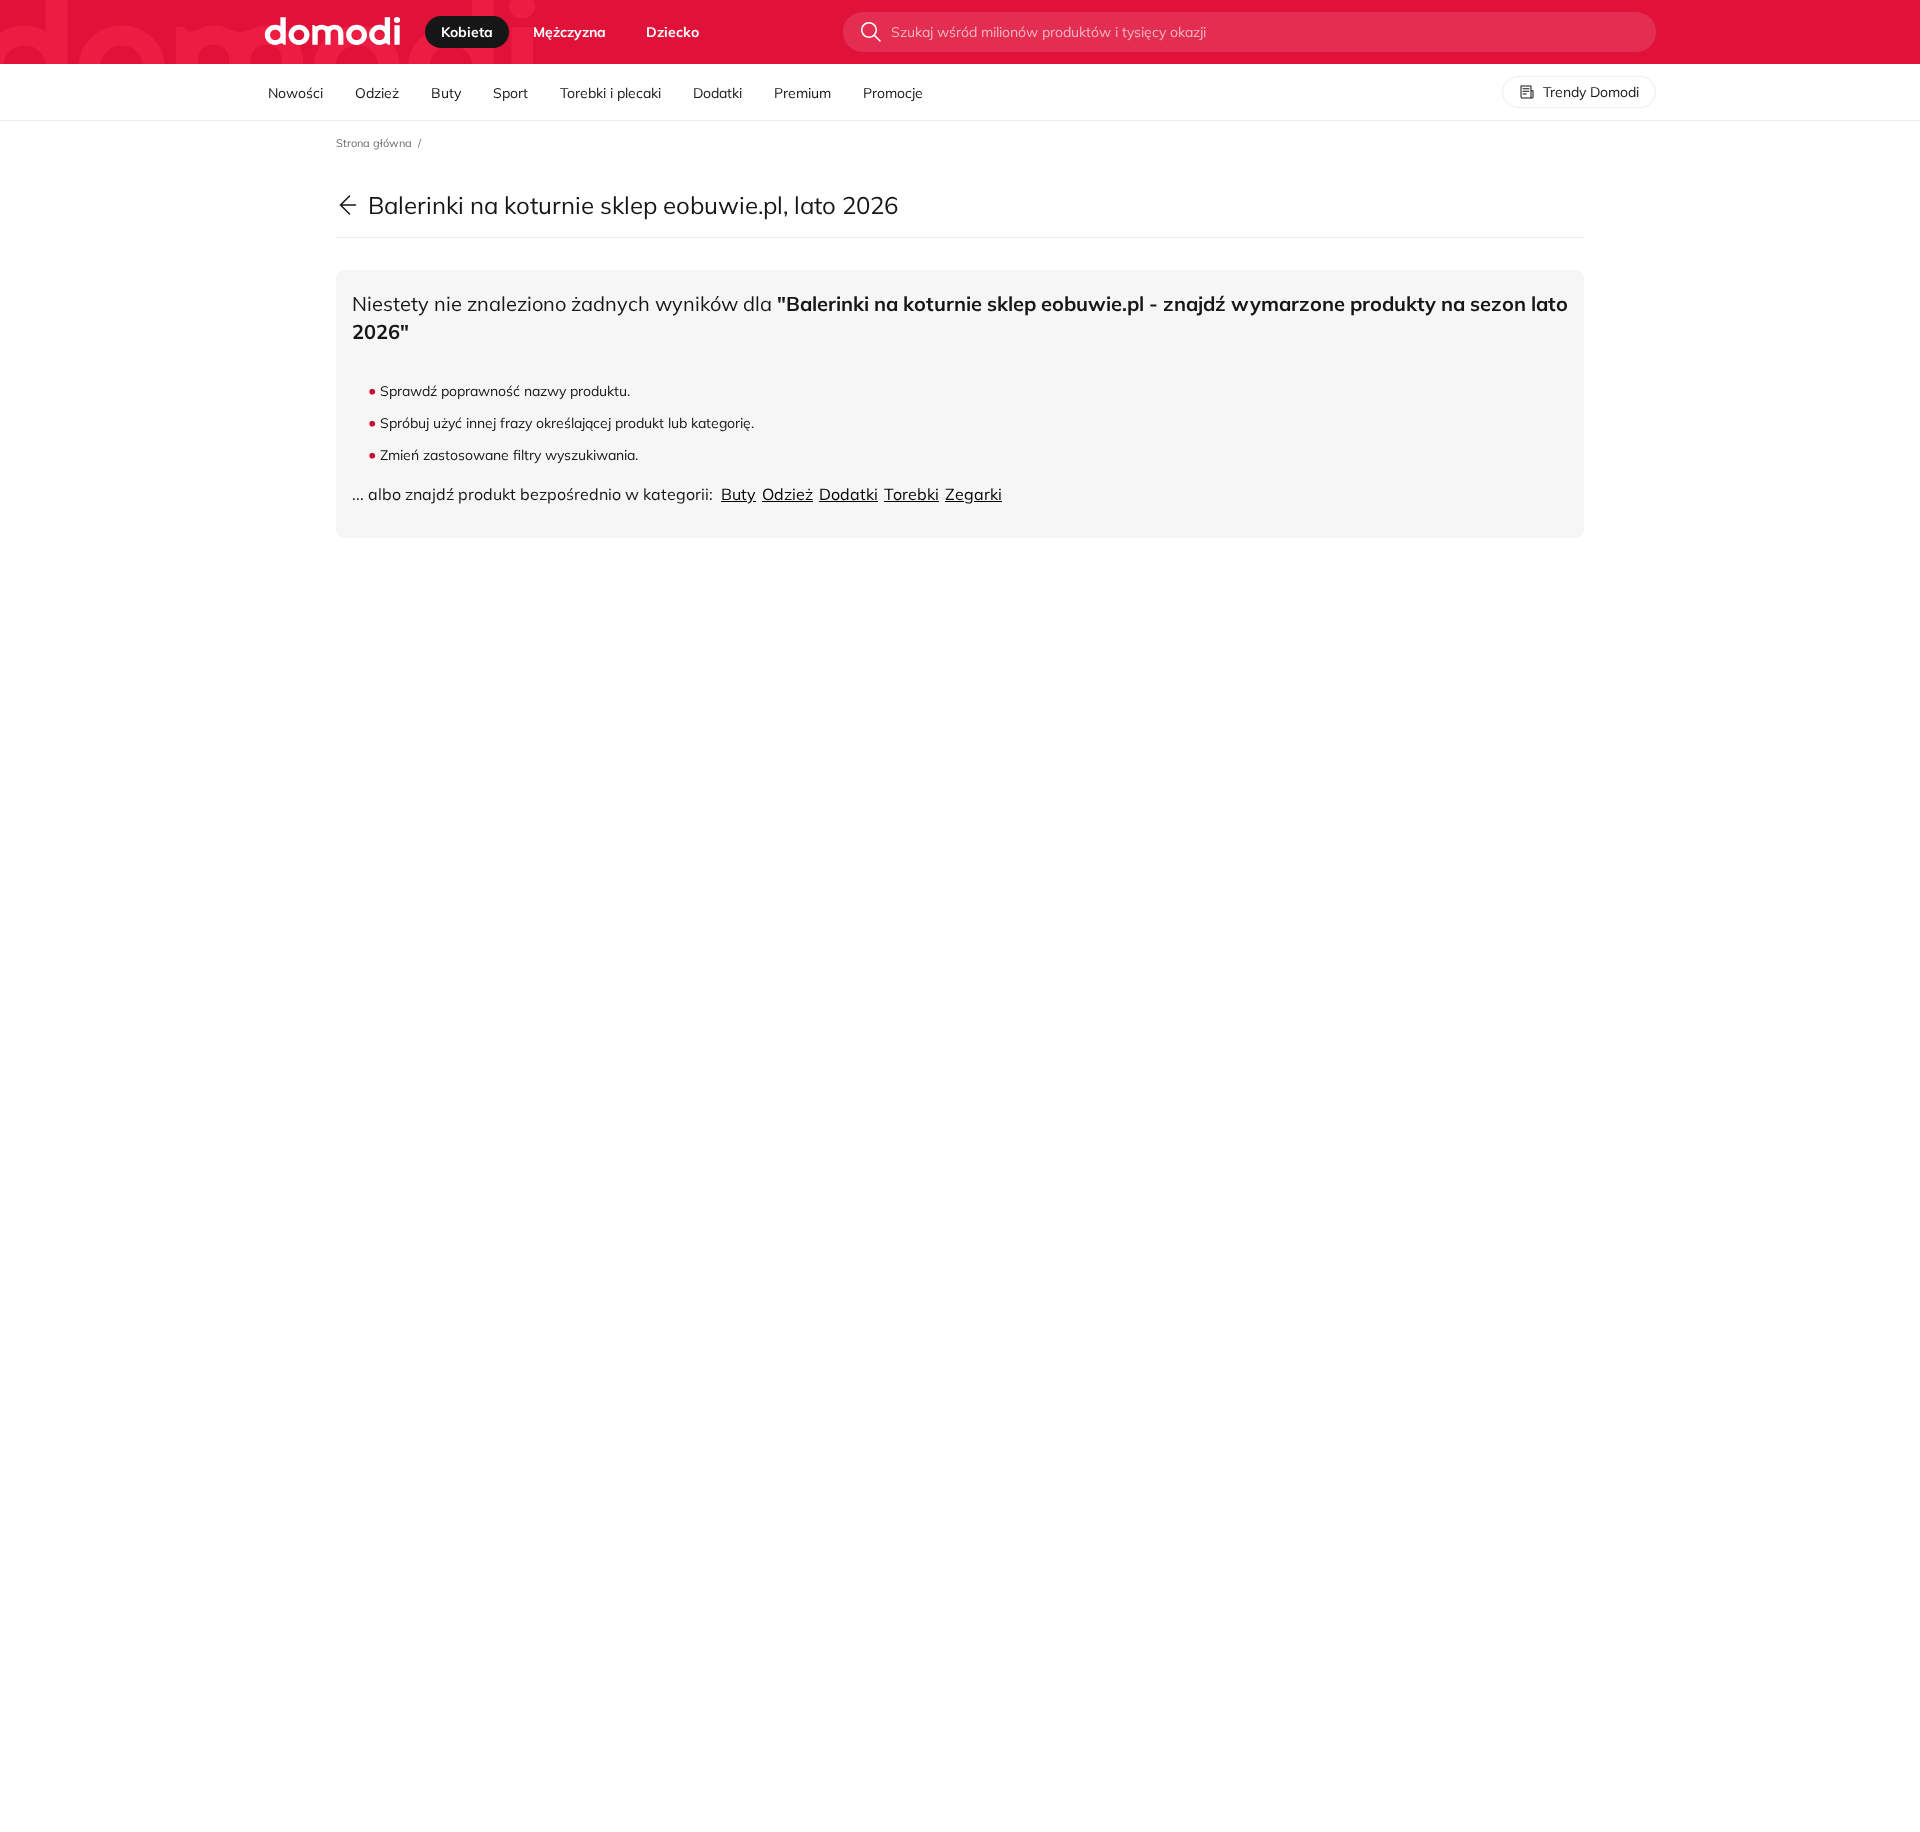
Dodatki (717, 93)
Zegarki (973, 494)
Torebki (911, 494)
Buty (446, 93)
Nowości (295, 93)
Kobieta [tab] (467, 32)
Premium (802, 93)
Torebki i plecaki (610, 93)
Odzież (377, 93)
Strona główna (374, 143)
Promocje (893, 93)
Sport (510, 93)
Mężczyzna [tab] (569, 32)
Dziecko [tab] (672, 32)
